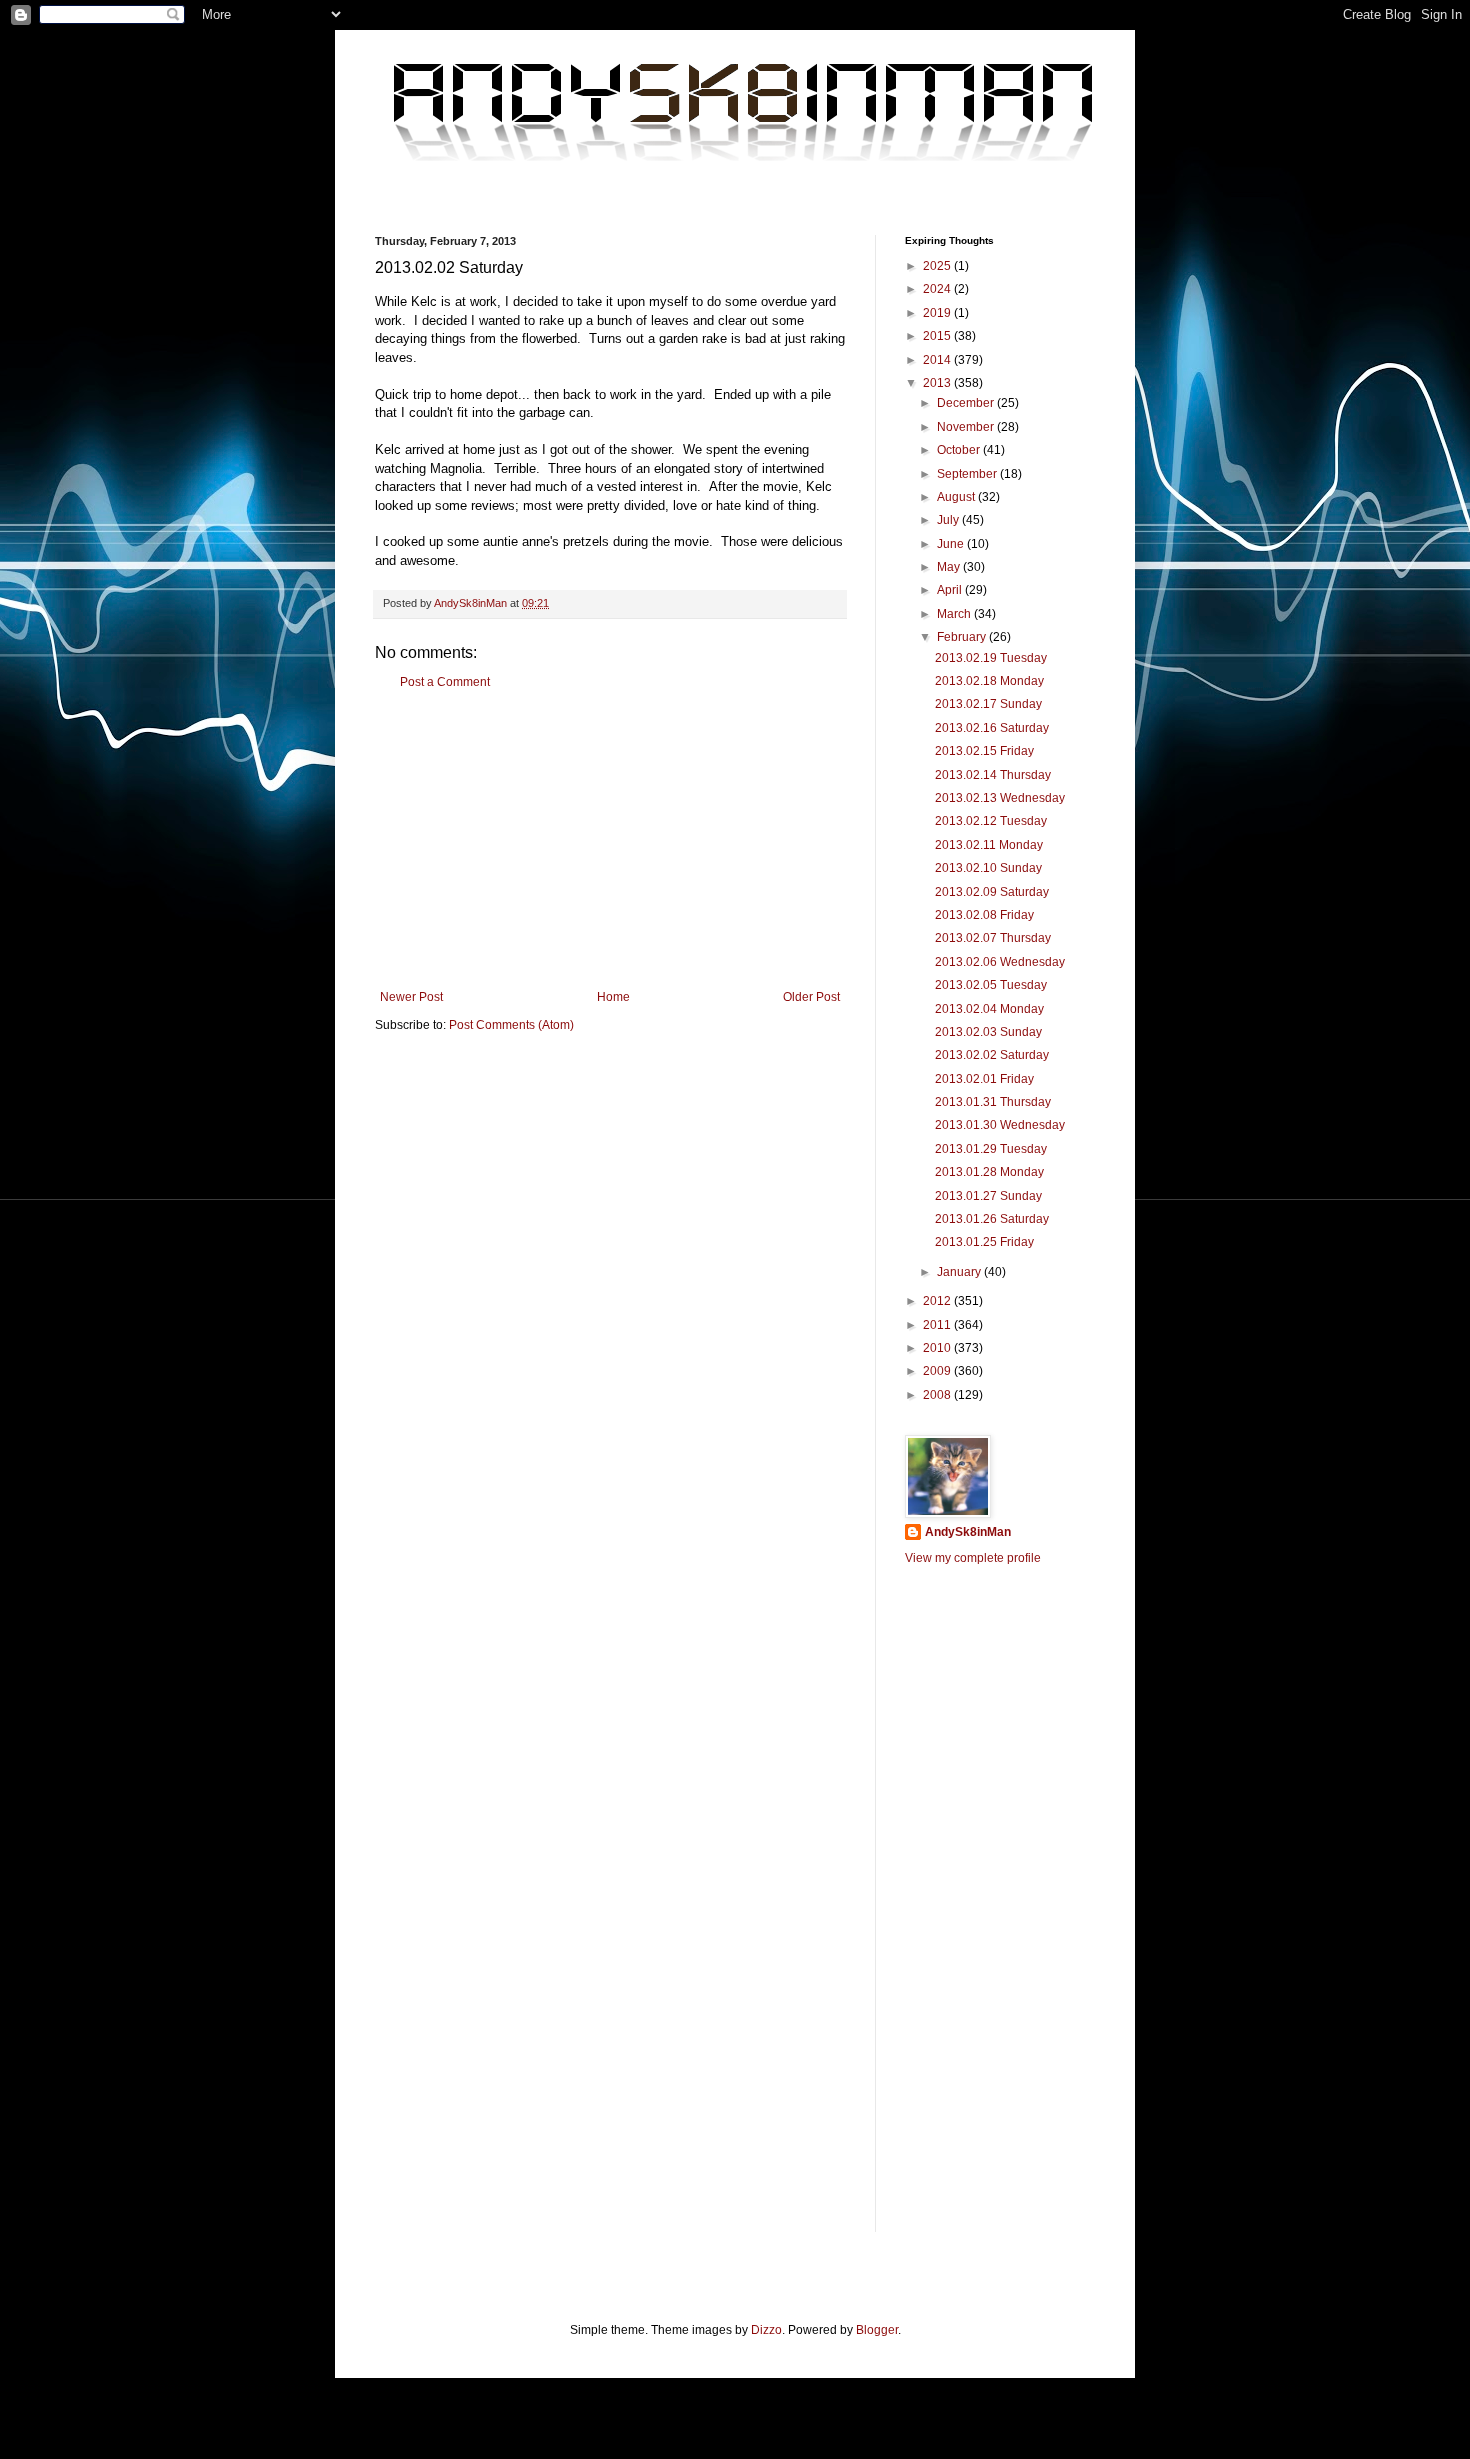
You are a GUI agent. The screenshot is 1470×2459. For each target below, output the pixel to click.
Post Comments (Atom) (511, 1025)
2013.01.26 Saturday (992, 1219)
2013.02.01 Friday (984, 1079)
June (952, 544)
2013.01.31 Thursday (993, 1102)
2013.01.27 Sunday (988, 1196)
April (951, 590)
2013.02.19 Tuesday (991, 658)
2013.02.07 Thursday (993, 938)
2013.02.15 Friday (984, 751)
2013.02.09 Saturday (992, 892)
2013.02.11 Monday (989, 845)
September (968, 474)
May (950, 567)
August (957, 497)
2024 (938, 289)
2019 (938, 313)
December (967, 403)
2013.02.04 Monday (989, 1009)
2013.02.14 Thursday (993, 775)
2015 (938, 336)
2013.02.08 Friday (984, 915)
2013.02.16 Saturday (992, 728)
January (960, 1272)
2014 (938, 360)
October (960, 450)
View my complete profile (973, 1558)
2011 (938, 1325)
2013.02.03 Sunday (988, 1032)
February (963, 637)
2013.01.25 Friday (984, 1242)
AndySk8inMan (968, 1532)
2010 (938, 1348)
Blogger (877, 2330)
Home (613, 997)
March (955, 614)
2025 (938, 266)
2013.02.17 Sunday (988, 704)
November (967, 427)
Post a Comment (445, 682)
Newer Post (411, 997)
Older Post (811, 997)
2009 (938, 1371)
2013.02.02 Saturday (992, 1055)
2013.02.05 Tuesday (991, 985)
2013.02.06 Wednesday (1000, 962)
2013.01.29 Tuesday (991, 1149)
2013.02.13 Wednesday (1000, 798)
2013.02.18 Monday (989, 681)
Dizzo (766, 2330)
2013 (938, 383)
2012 (938, 1301)
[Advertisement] (610, 840)
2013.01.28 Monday (989, 1172)
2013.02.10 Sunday (988, 868)
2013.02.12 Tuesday (991, 821)
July (949, 520)
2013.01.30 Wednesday (1000, 1125)
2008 (938, 1395)
